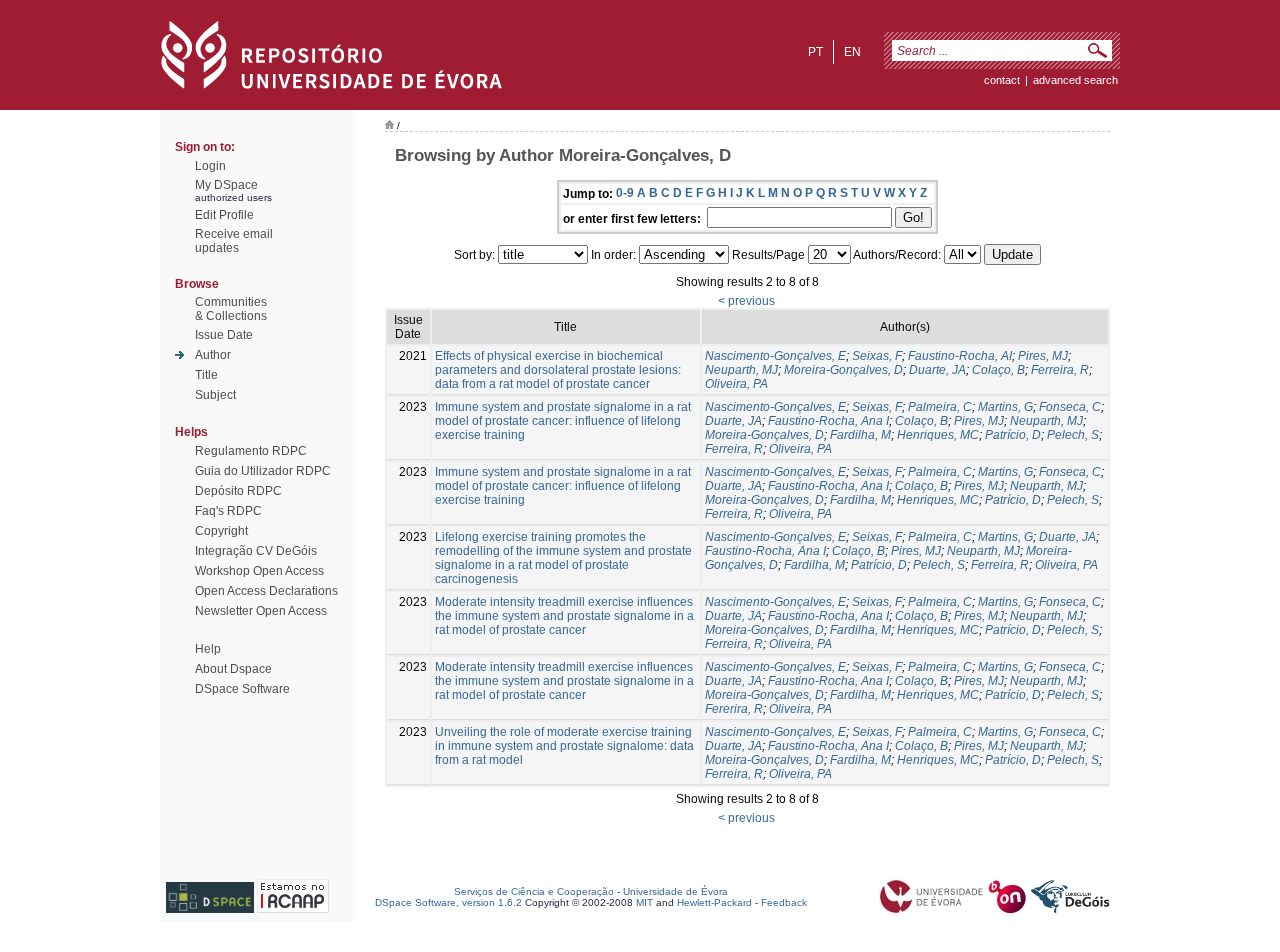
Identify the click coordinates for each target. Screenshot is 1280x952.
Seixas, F (877, 356)
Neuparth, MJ (741, 370)
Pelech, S (1073, 435)
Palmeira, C (940, 407)
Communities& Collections (231, 309)
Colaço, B (998, 370)
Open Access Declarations (266, 591)
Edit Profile (224, 215)
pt (815, 52)
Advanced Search (1075, 80)
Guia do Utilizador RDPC (263, 471)
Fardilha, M (860, 435)
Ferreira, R (1060, 370)
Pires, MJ (1043, 356)
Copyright (221, 531)
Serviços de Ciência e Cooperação (534, 891)
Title (206, 375)
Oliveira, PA (736, 384)
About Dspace (233, 669)
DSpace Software (242, 689)
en (852, 52)
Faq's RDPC (228, 511)
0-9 (625, 193)
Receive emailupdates (234, 241)
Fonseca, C (1070, 407)
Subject (215, 395)
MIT (644, 902)
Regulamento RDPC (251, 451)
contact (1002, 80)
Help (208, 649)
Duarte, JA (937, 370)
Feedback (784, 902)
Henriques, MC (938, 435)
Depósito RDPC (238, 491)
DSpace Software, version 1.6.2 (448, 902)
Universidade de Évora (675, 891)
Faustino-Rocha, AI (960, 356)
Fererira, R (734, 709)
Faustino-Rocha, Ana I (828, 421)
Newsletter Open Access (261, 611)
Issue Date (224, 335)
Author (213, 355)
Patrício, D (1013, 435)
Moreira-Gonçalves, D (843, 370)
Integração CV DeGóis (256, 551)
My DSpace (226, 185)
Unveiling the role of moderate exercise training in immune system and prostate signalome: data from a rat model (564, 746)
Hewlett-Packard (714, 902)
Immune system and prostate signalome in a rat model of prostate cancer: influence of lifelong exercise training (563, 421)
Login (210, 166)
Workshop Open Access (259, 571)
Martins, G (1005, 407)
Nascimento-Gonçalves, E (775, 356)
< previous (746, 301)
